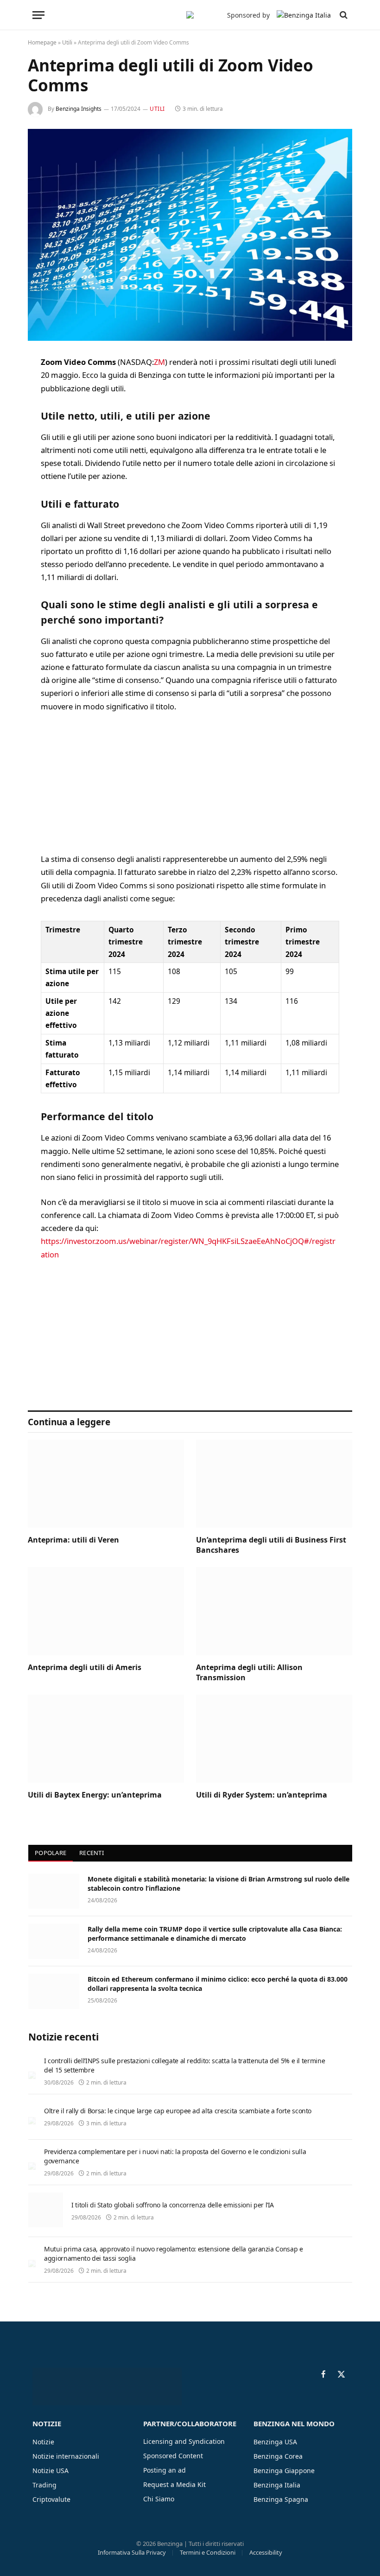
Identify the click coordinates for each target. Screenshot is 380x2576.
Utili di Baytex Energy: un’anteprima (95, 1795)
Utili (67, 42)
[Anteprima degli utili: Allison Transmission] (274, 1611)
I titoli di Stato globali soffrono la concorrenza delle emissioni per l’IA (173, 2205)
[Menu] (38, 15)
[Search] (343, 15)
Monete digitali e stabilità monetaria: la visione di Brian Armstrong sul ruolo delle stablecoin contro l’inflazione (218, 1884)
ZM (159, 362)
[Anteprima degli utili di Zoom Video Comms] (190, 235)
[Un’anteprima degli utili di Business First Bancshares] (274, 1484)
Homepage (42, 42)
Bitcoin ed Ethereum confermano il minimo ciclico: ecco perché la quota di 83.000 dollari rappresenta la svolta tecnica (218, 1984)
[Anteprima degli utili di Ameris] (106, 1611)
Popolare (51, 1853)
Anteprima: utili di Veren (73, 1540)
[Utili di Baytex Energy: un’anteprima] (106, 1739)
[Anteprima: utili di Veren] (106, 1484)
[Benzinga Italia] (190, 15)
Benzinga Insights (79, 109)
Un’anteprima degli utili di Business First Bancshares (271, 1545)
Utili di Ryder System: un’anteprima (262, 1795)
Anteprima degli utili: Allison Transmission (249, 1673)
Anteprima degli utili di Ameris (85, 1667)
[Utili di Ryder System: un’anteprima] (274, 1739)
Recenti (92, 1853)
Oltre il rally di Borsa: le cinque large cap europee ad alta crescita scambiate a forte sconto (178, 2111)
